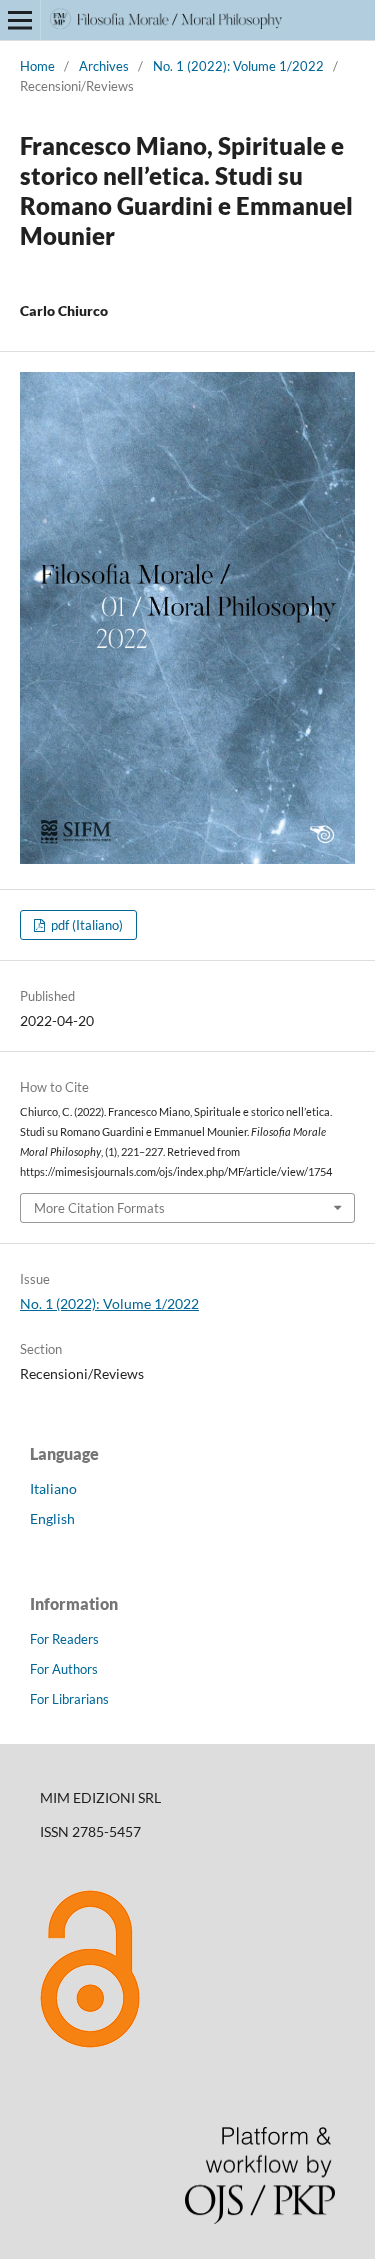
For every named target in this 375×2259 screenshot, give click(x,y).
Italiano (53, 1488)
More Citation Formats (99, 1208)
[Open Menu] (20, 20)
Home (37, 66)
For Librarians (69, 1699)
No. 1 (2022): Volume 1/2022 (238, 66)
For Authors (64, 1669)
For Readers (64, 1639)
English (52, 1518)
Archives (104, 66)
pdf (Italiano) (85, 925)
